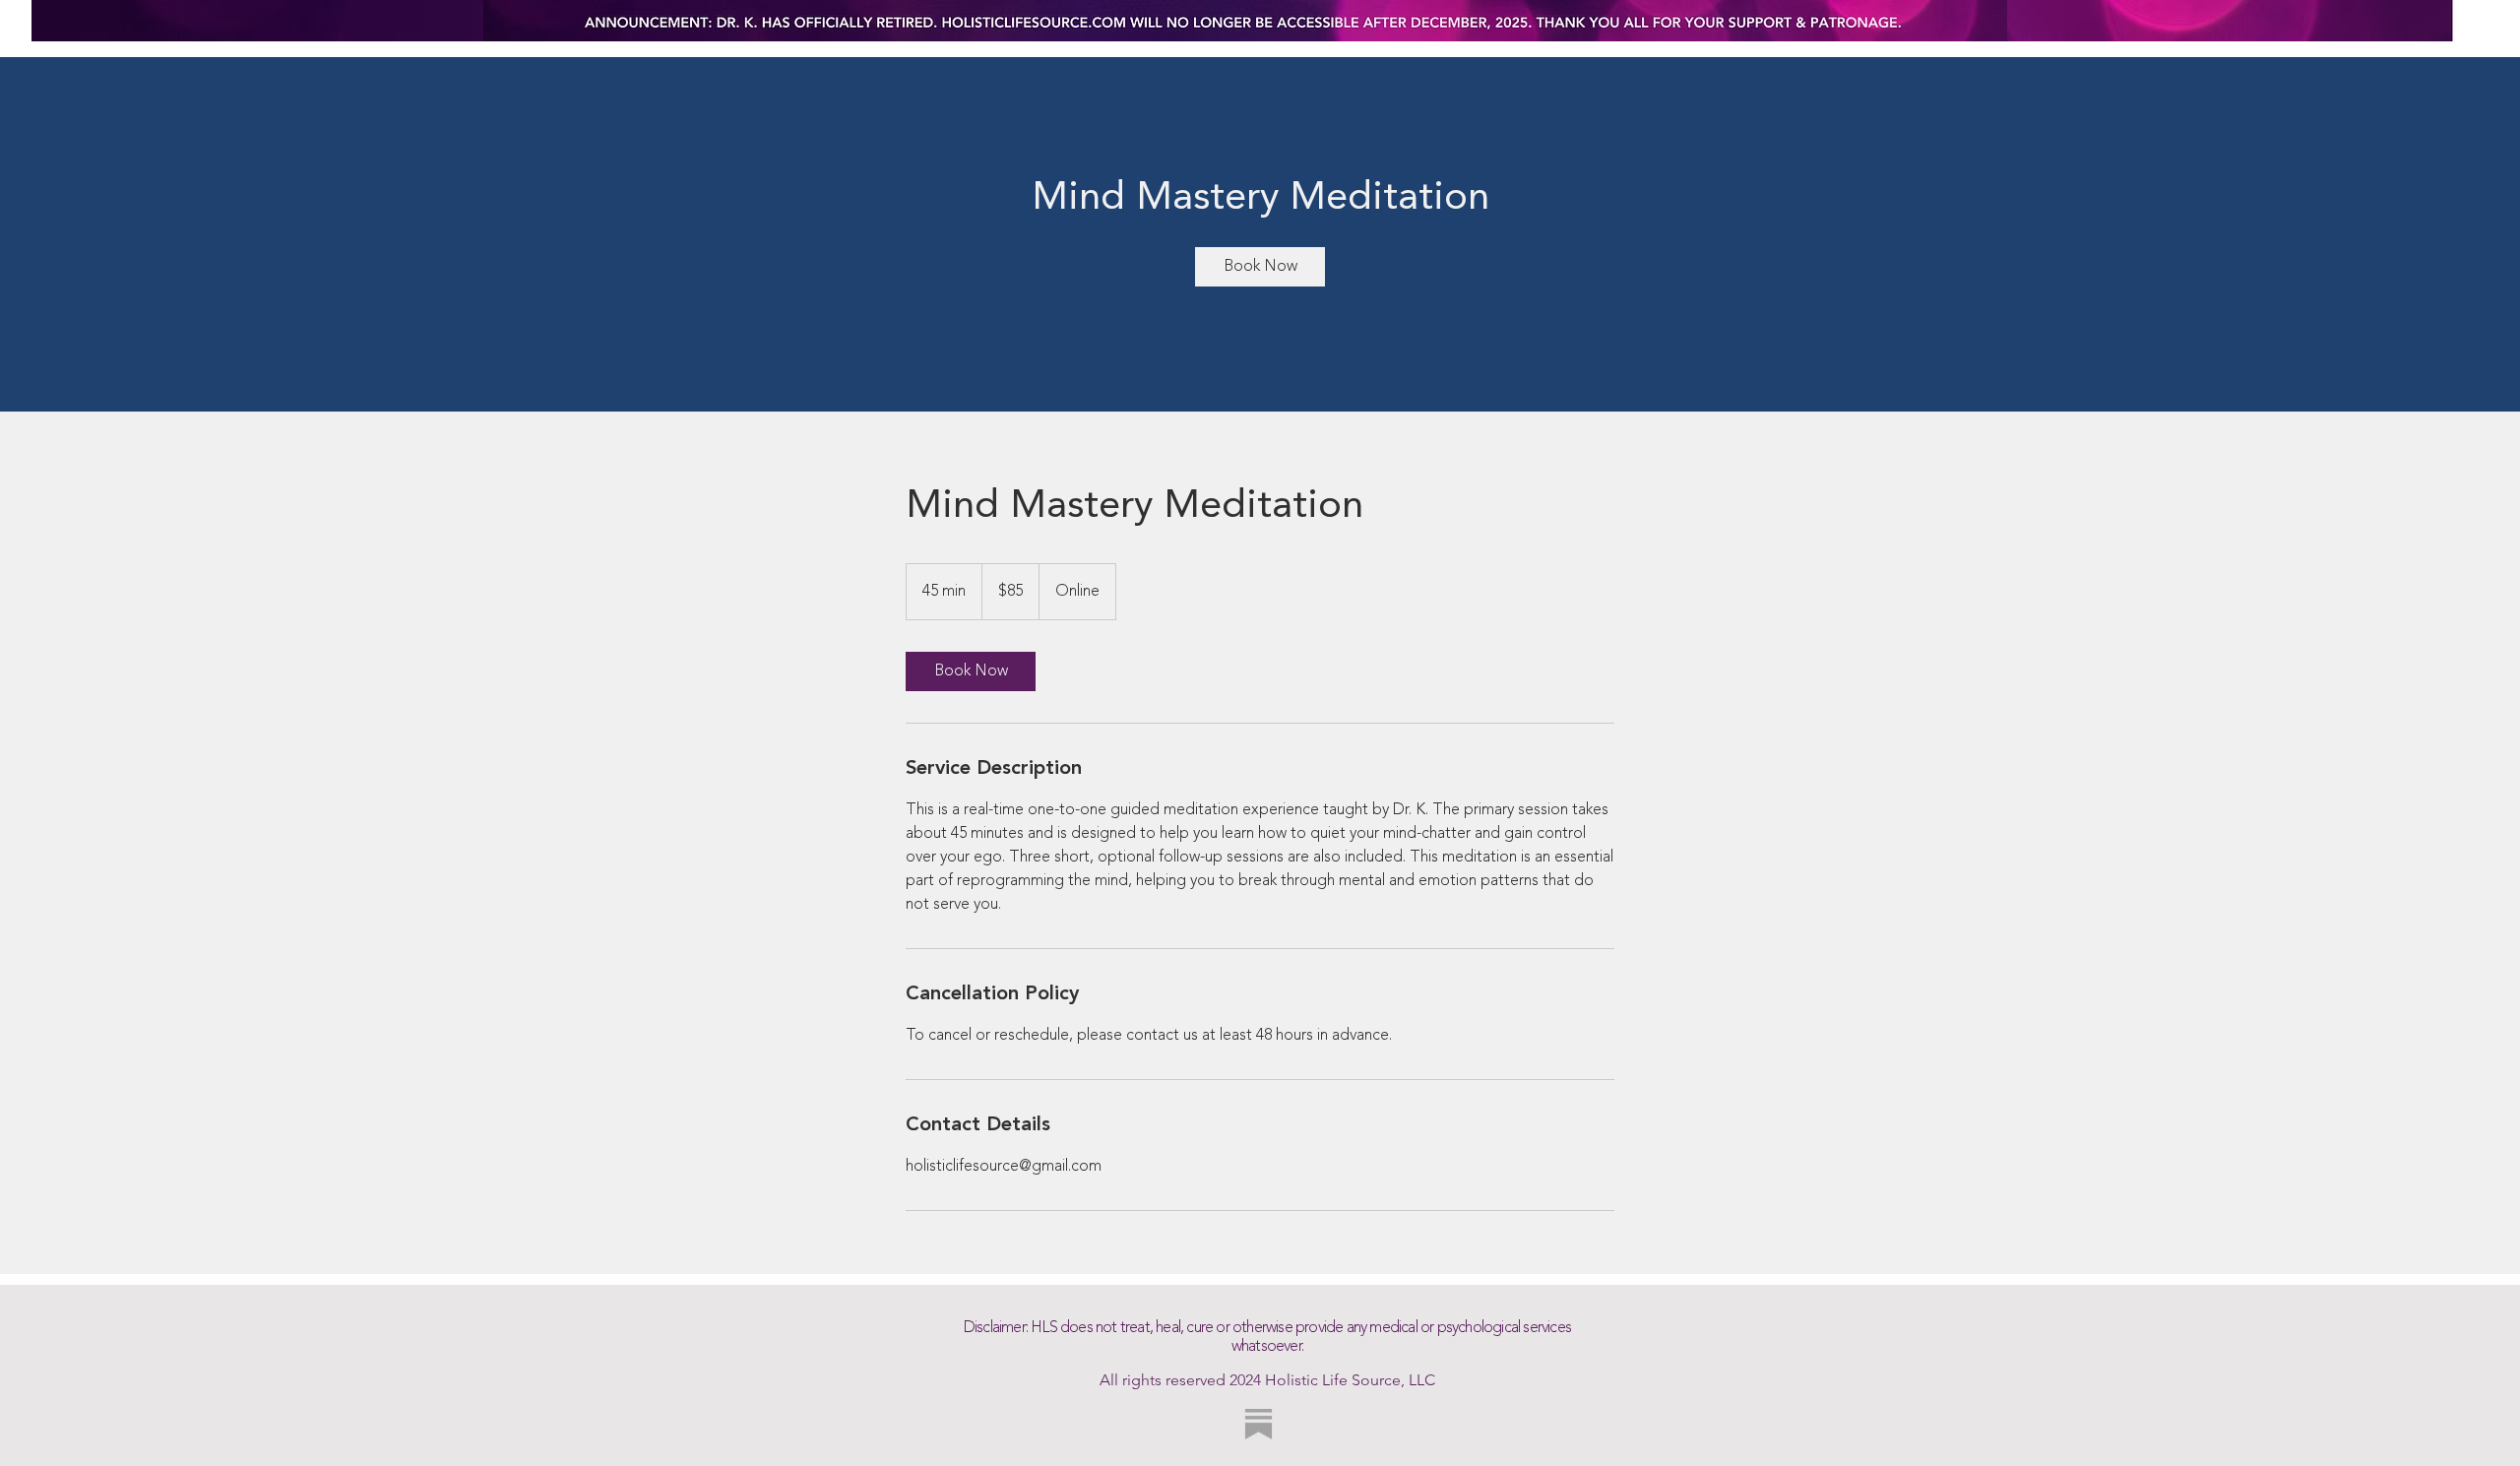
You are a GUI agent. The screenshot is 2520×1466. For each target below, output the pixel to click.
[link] (1260, 267)
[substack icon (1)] (1259, 1424)
